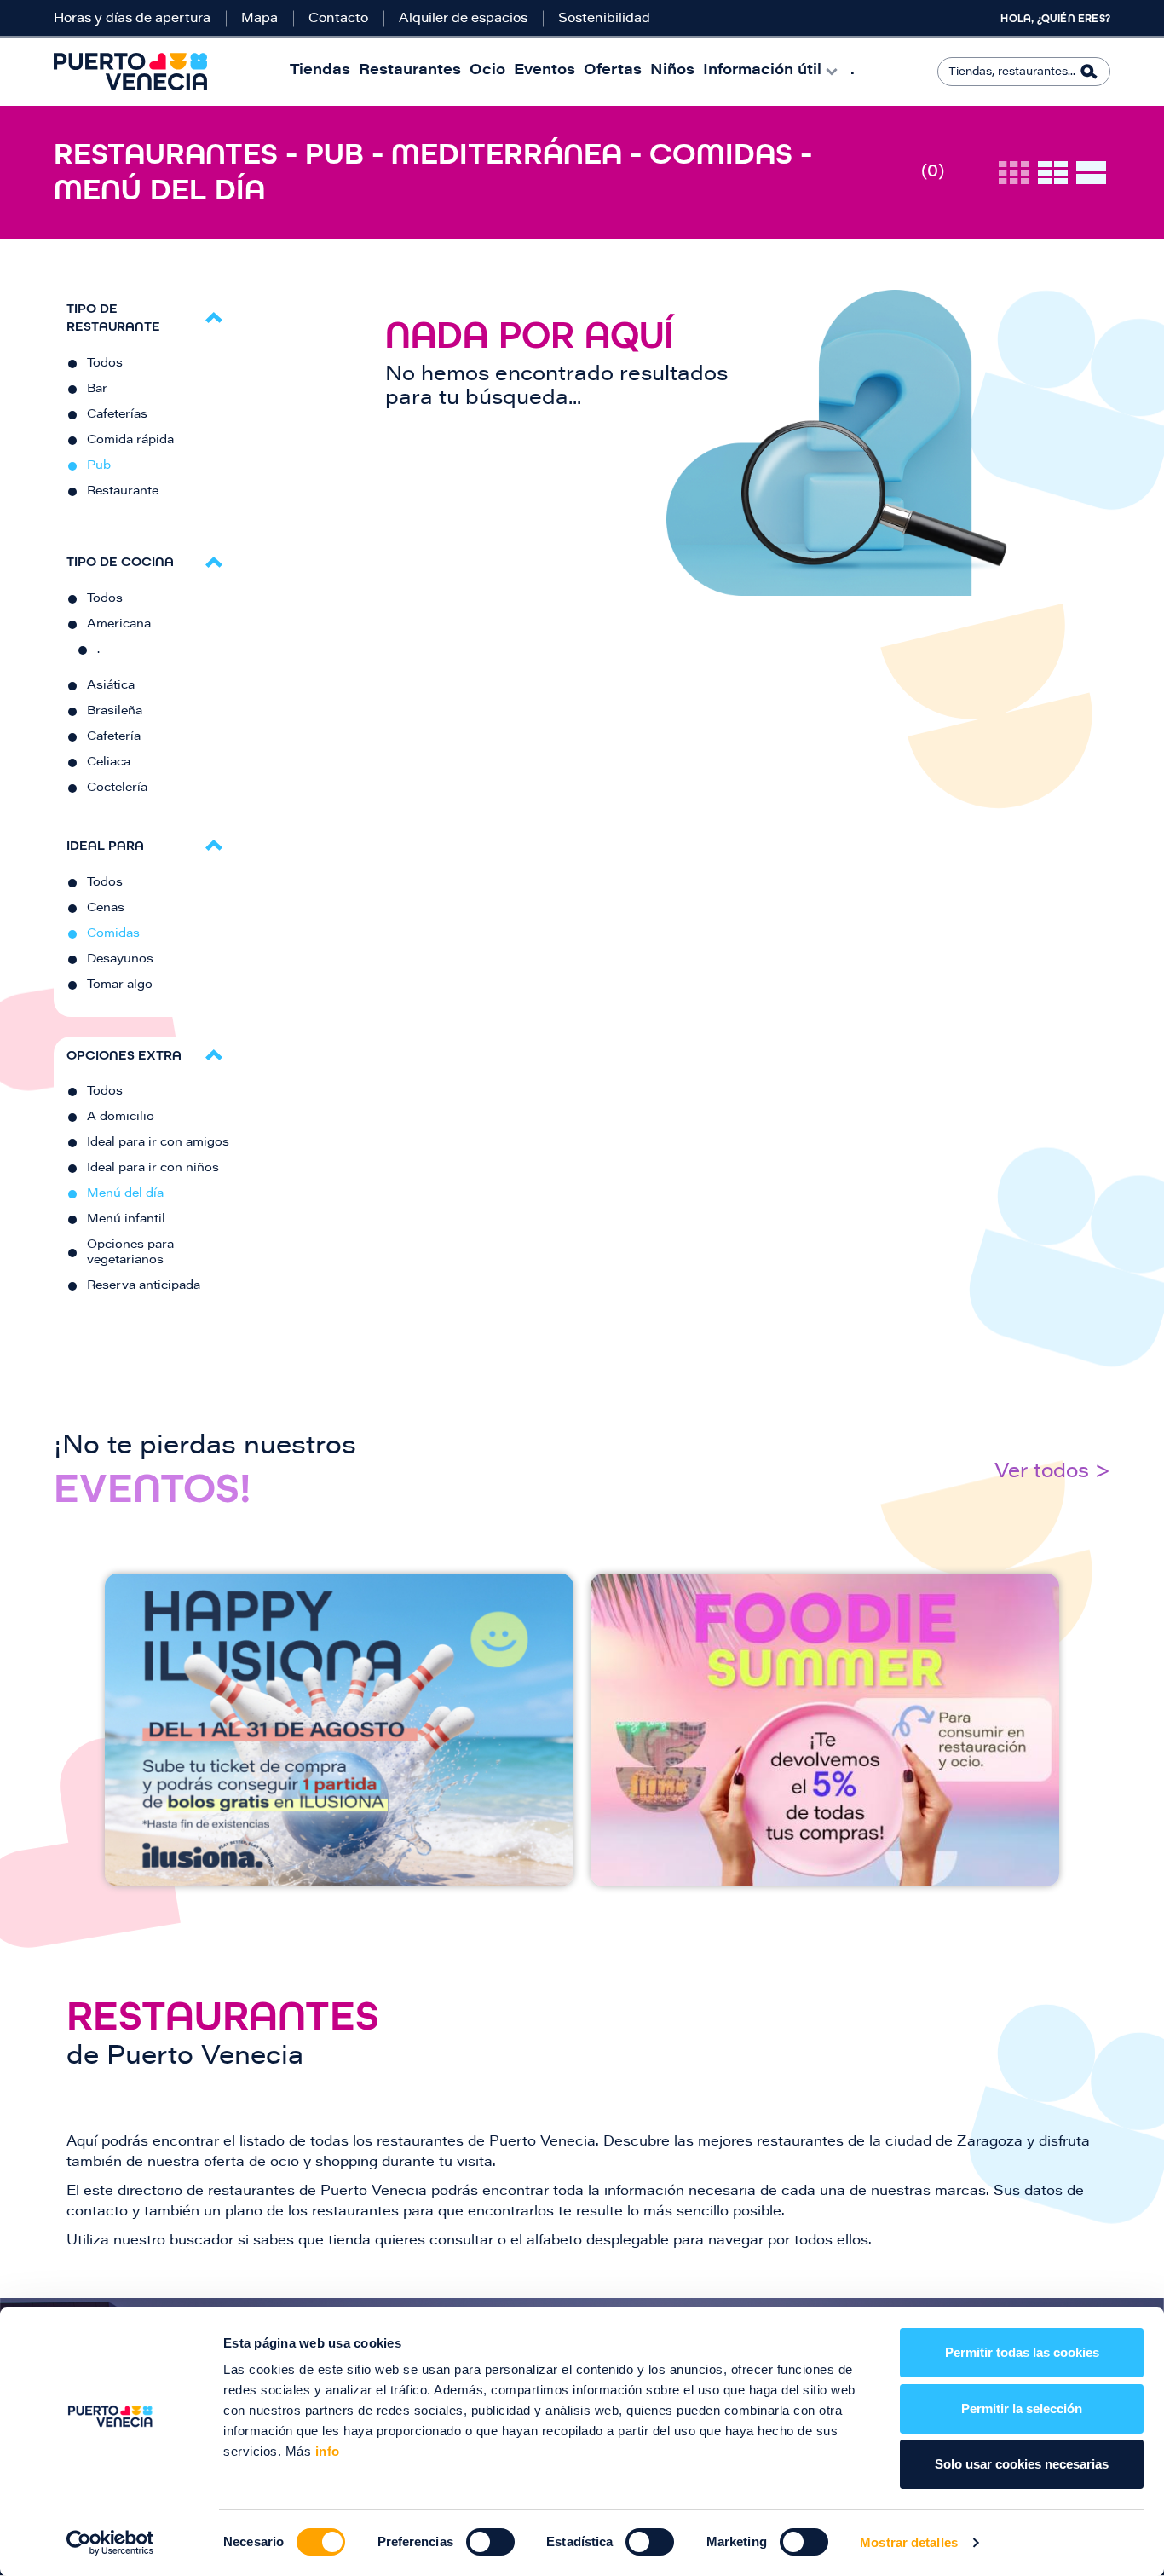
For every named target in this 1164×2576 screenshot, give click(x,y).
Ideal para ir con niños (153, 1169)
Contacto (338, 19)
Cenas (106, 909)
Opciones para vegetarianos (130, 1253)
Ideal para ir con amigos (158, 1143)
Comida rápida (130, 441)
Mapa (259, 19)
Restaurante (123, 492)
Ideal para (105, 845)
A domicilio (121, 1118)
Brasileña (115, 712)
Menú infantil (126, 1220)
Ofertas (613, 71)
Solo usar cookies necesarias (1022, 2464)
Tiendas (320, 71)
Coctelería (117, 788)
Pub (99, 466)
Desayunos (120, 960)
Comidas (113, 934)
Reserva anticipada (144, 1286)
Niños (672, 71)
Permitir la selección (1022, 2409)
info (326, 2451)
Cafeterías (117, 415)
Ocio (487, 71)
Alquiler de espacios (463, 19)
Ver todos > (1052, 1473)
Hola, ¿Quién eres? (1055, 19)
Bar (97, 390)
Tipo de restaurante (113, 317)
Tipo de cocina (120, 561)
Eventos (545, 71)
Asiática (111, 686)
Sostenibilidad (604, 19)
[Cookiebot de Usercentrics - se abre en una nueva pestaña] (110, 2543)
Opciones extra (124, 1055)
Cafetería (114, 737)
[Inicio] (130, 72)
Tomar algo (120, 985)
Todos (105, 364)
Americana (119, 625)
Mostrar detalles (909, 2542)
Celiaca (109, 763)
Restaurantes (410, 71)
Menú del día (125, 1194)
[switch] (490, 2542)
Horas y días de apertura (132, 19)
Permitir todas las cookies (1022, 2352)
